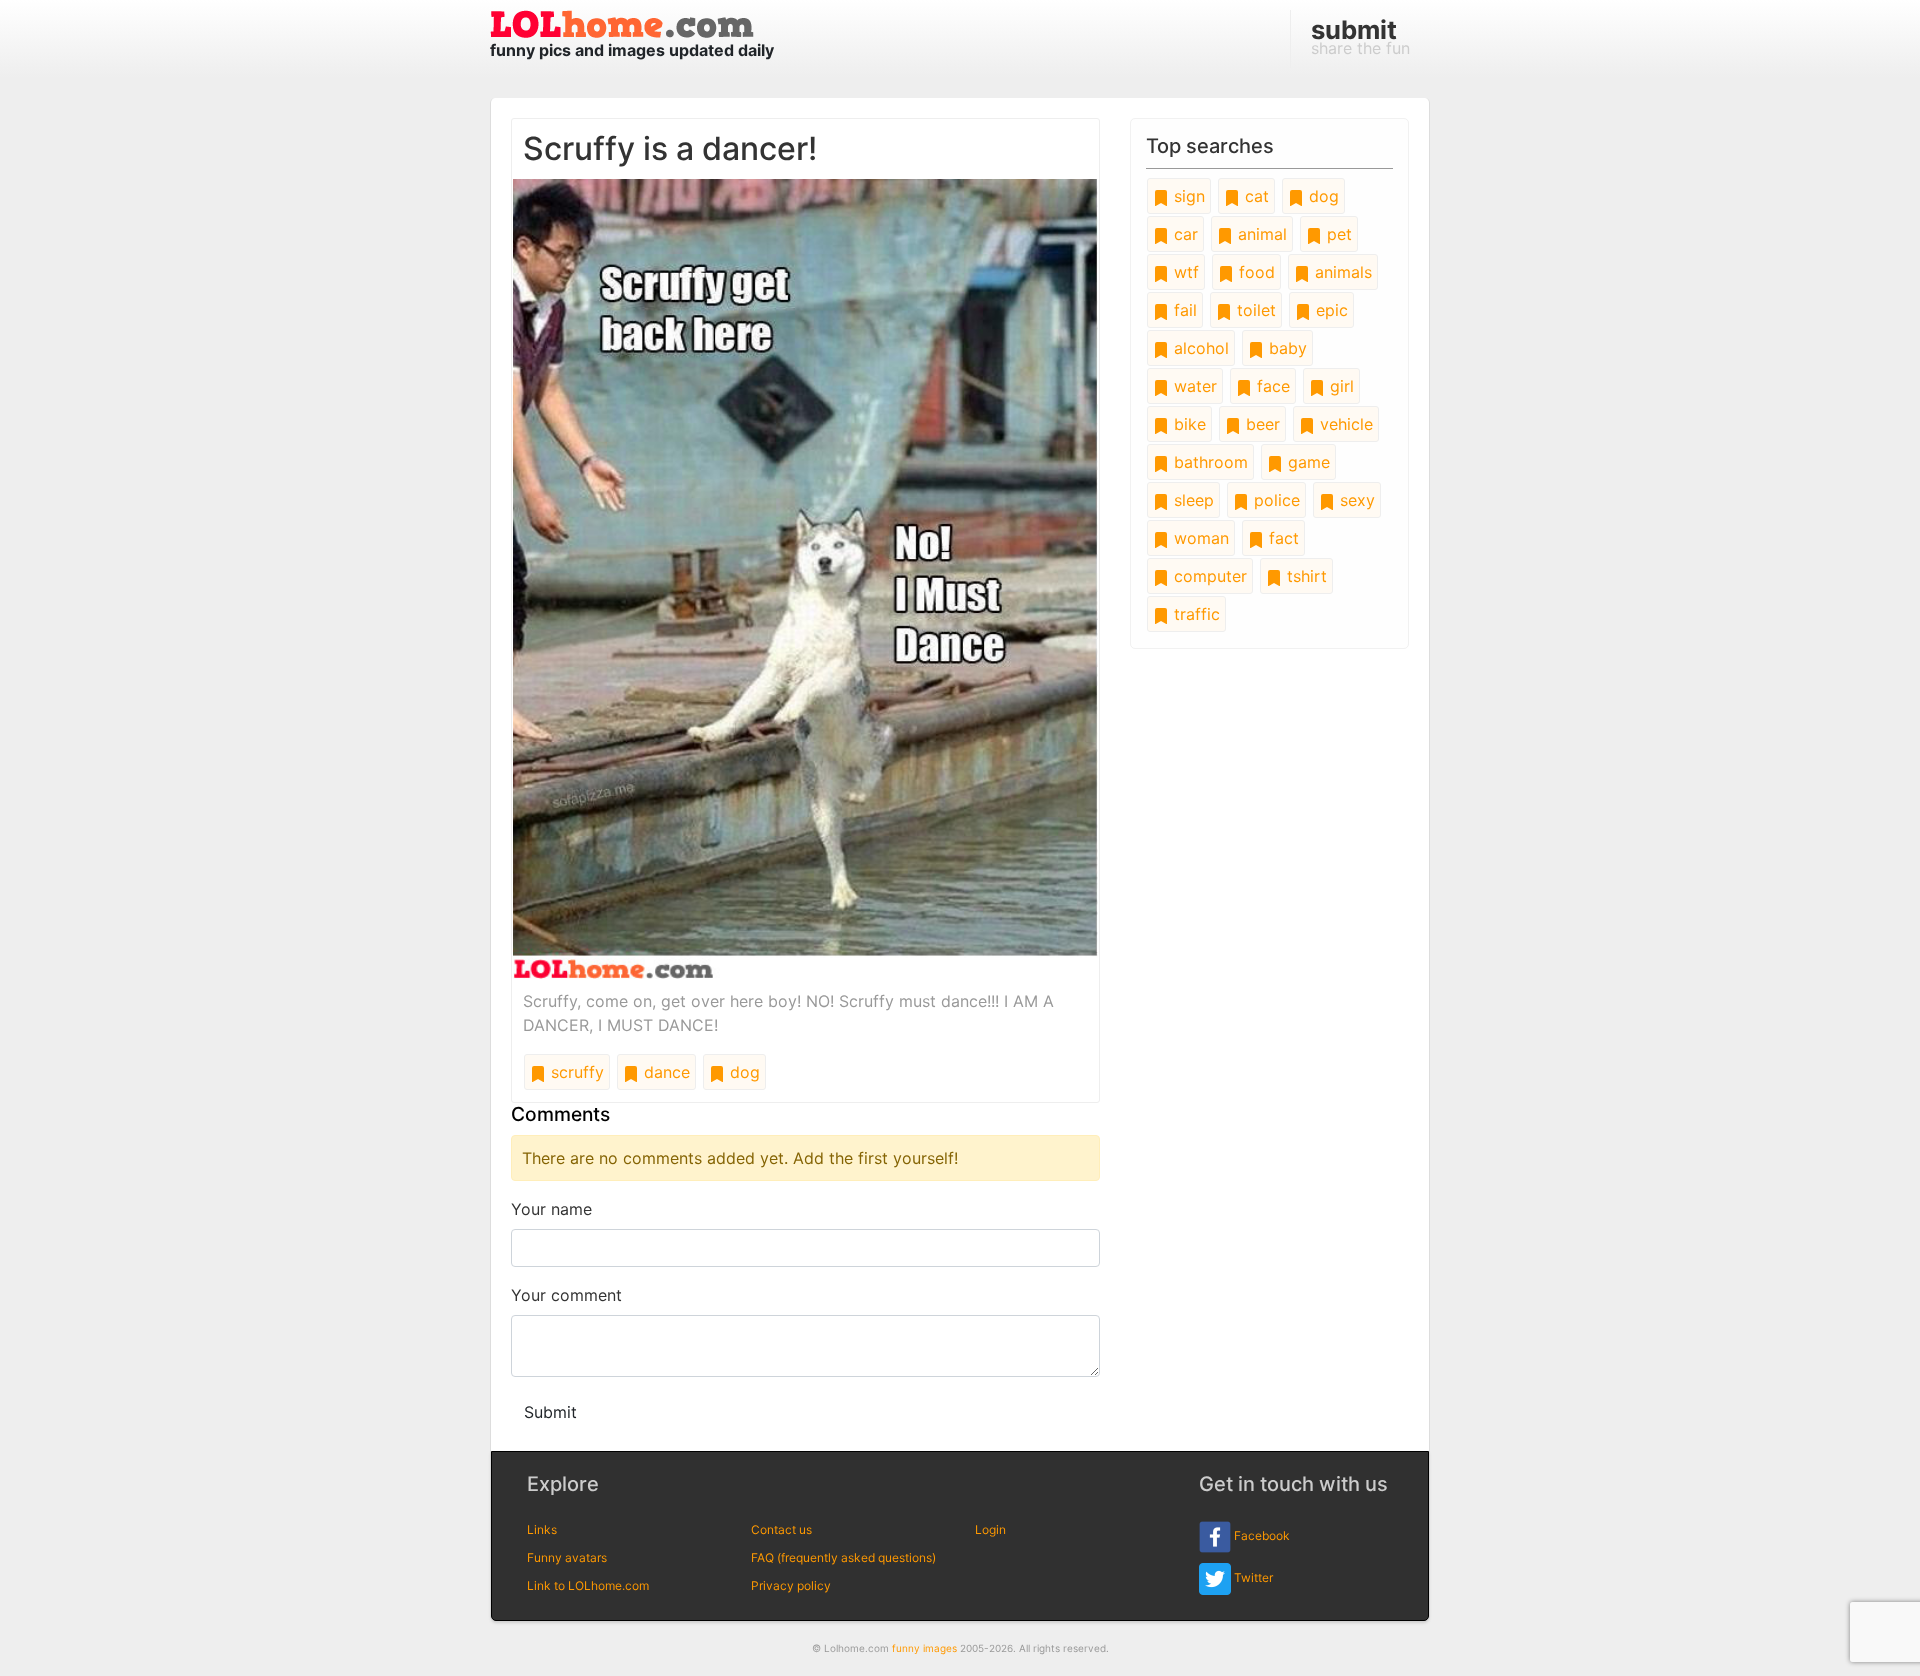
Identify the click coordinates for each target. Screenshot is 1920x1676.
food (1254, 272)
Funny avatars (567, 1557)
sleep (1191, 500)
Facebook (1260, 1535)
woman (1199, 538)
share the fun (1360, 36)
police (1274, 500)
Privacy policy (791, 1585)
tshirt (1304, 576)
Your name (551, 1209)
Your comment (566, 1295)
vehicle (1344, 424)
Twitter (1252, 1577)
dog (742, 1072)
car (1183, 234)
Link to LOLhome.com (588, 1585)
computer (1208, 576)
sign (1187, 196)
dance (664, 1072)
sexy (1355, 500)
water (1193, 386)
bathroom (1208, 462)
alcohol (1199, 348)
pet (1337, 234)
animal (1260, 234)
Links (542, 1529)
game (1306, 462)
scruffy (575, 1072)
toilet (1254, 310)
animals (1341, 272)
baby (1285, 348)
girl (1339, 386)
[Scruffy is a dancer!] (805, 578)
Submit (550, 1412)
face (1271, 386)
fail (1183, 310)
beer (1260, 424)
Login (990, 1529)
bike (1187, 424)
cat (1254, 196)
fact (1281, 538)
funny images (924, 1648)
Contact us (781, 1529)
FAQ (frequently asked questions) (843, 1557)
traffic (1194, 614)
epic (1329, 310)
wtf (1184, 272)
